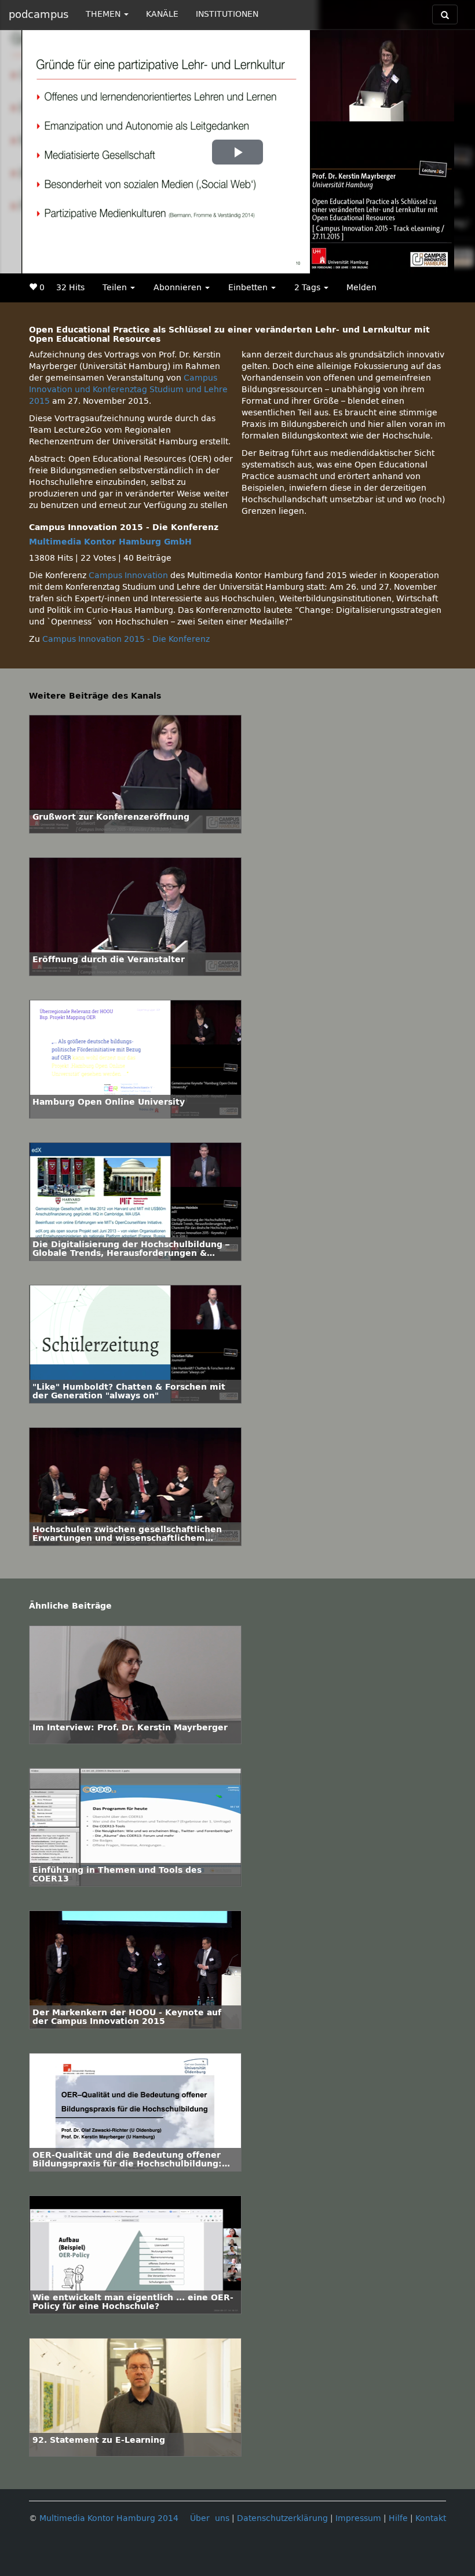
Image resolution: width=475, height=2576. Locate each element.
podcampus (39, 14)
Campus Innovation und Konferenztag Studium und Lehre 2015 (128, 390)
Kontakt (431, 2518)
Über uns (210, 2518)
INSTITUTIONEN (227, 14)
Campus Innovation (128, 576)
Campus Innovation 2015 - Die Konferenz (126, 639)
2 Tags (308, 288)
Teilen (116, 288)
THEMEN (104, 14)
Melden (361, 288)
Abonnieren (179, 288)
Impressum (358, 2518)
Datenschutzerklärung (282, 2518)
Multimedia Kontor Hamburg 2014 (109, 2518)
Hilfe (398, 2518)
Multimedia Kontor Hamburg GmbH (110, 542)
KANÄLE (162, 14)
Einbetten (249, 288)
